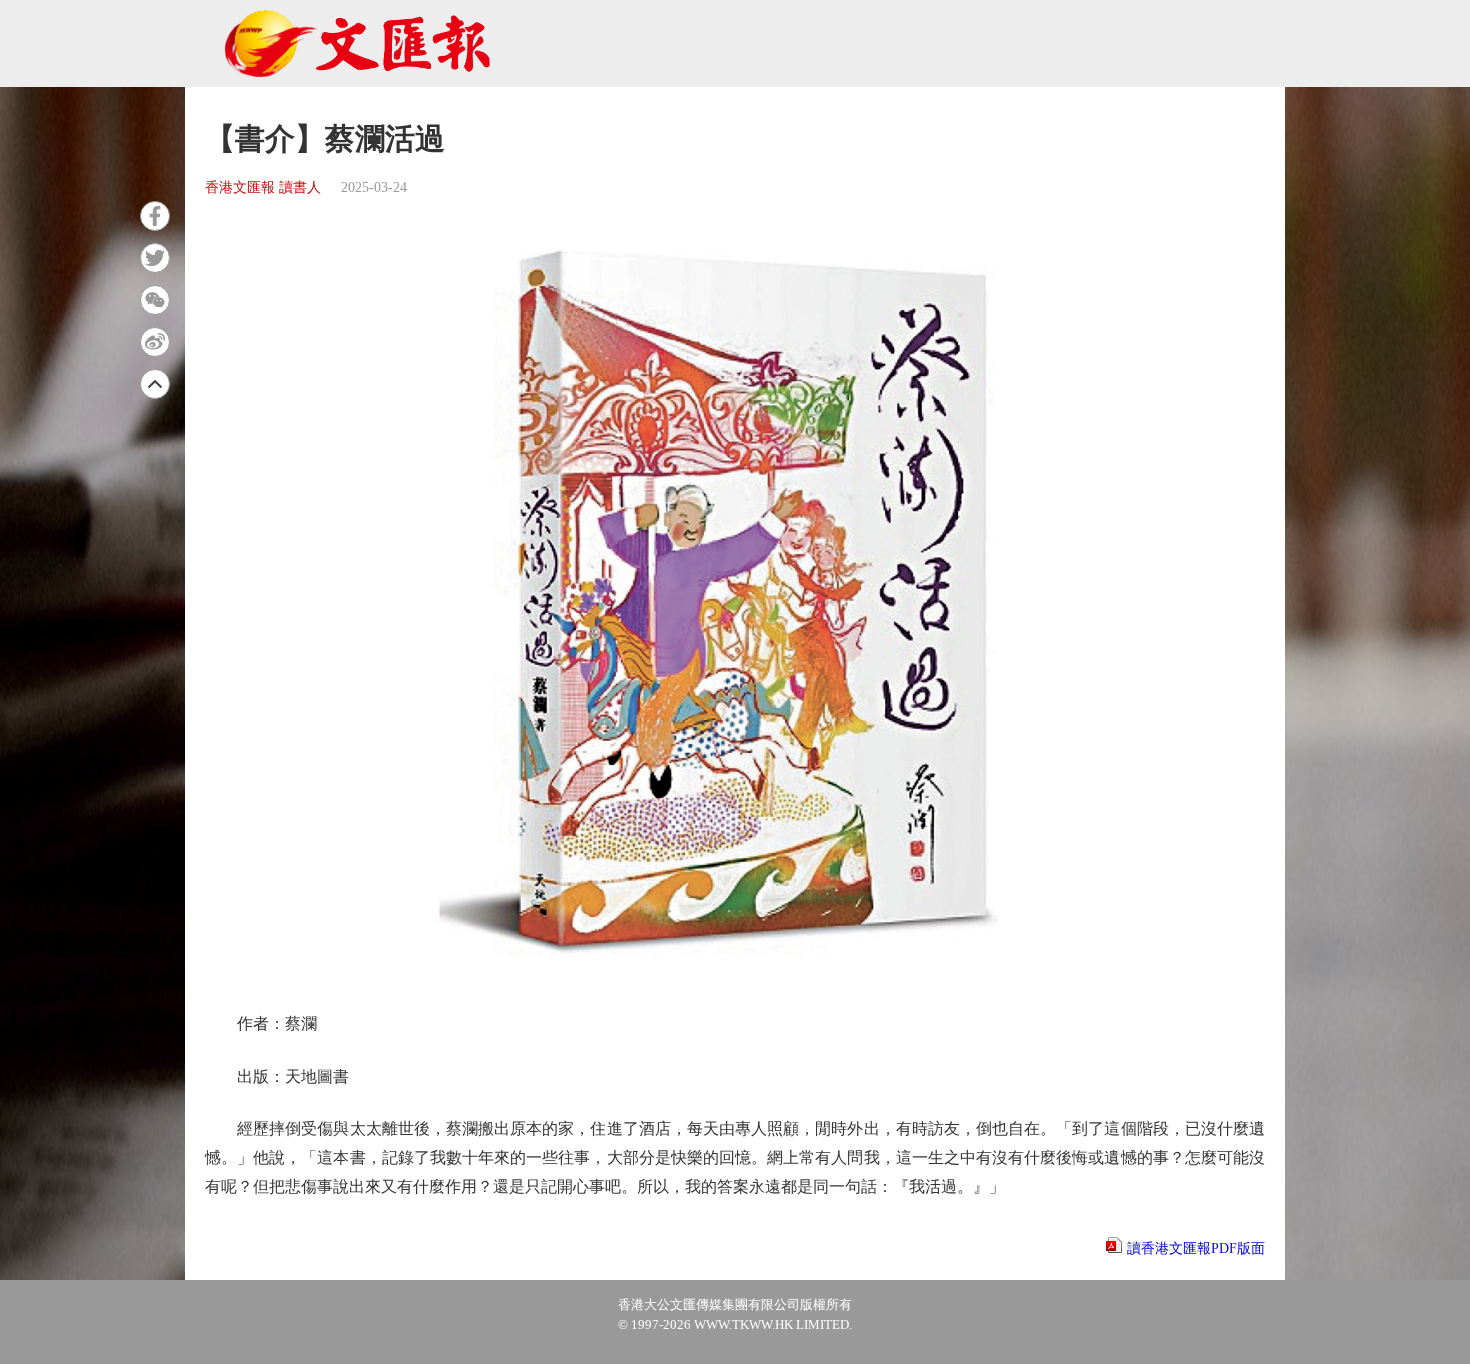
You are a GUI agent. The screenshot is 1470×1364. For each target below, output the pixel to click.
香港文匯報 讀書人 (263, 187)
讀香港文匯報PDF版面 (1196, 1248)
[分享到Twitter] (155, 258)
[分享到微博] (155, 342)
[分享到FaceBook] (155, 216)
